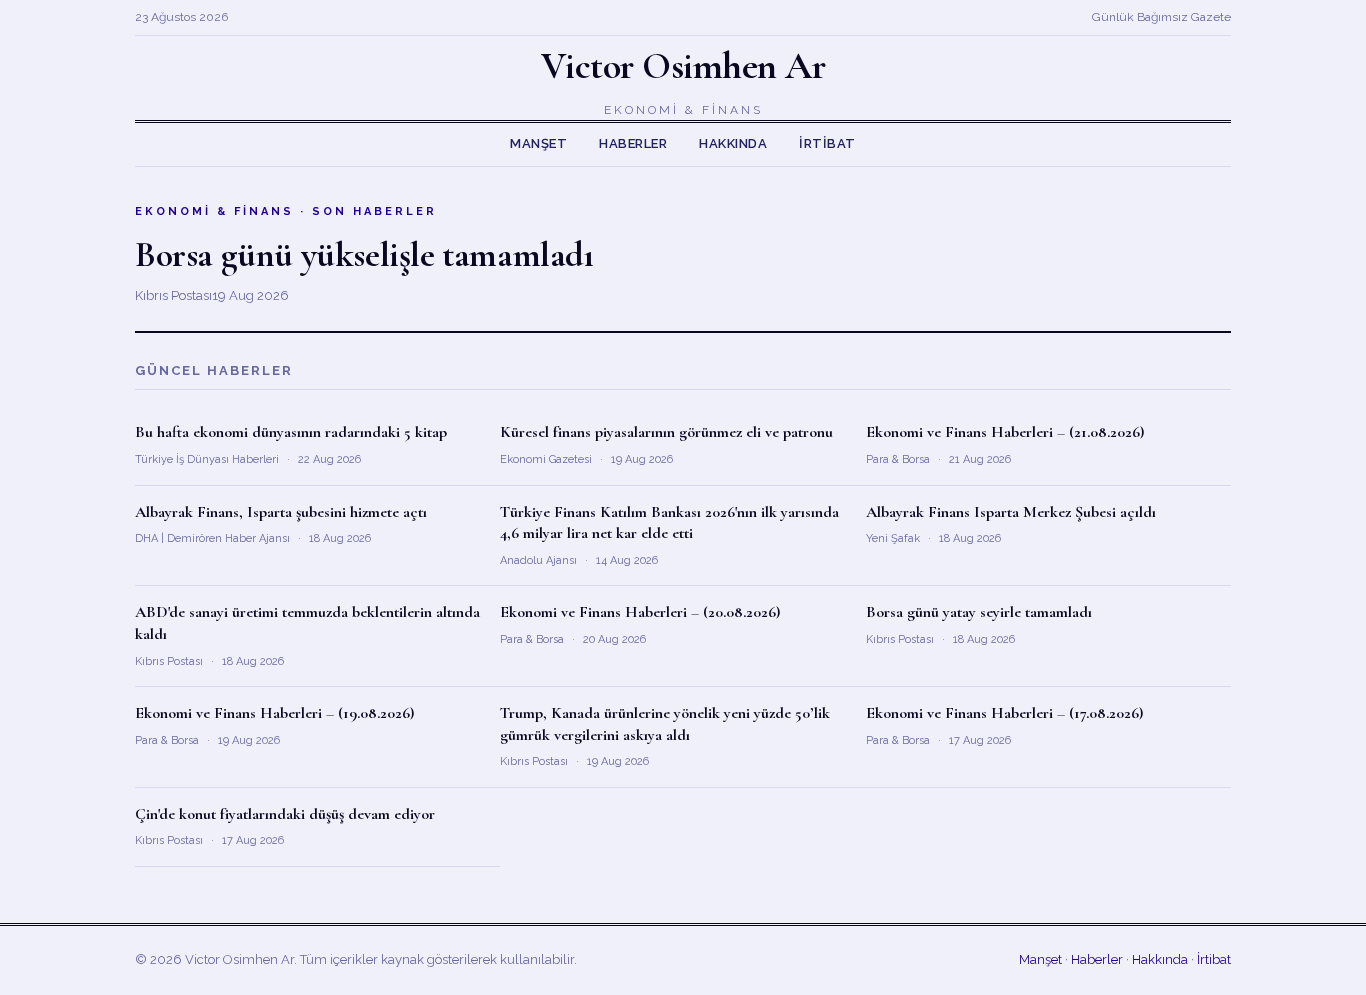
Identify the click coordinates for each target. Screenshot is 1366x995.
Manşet (538, 143)
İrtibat (827, 143)
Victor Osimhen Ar (683, 66)
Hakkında (733, 143)
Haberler (633, 143)
